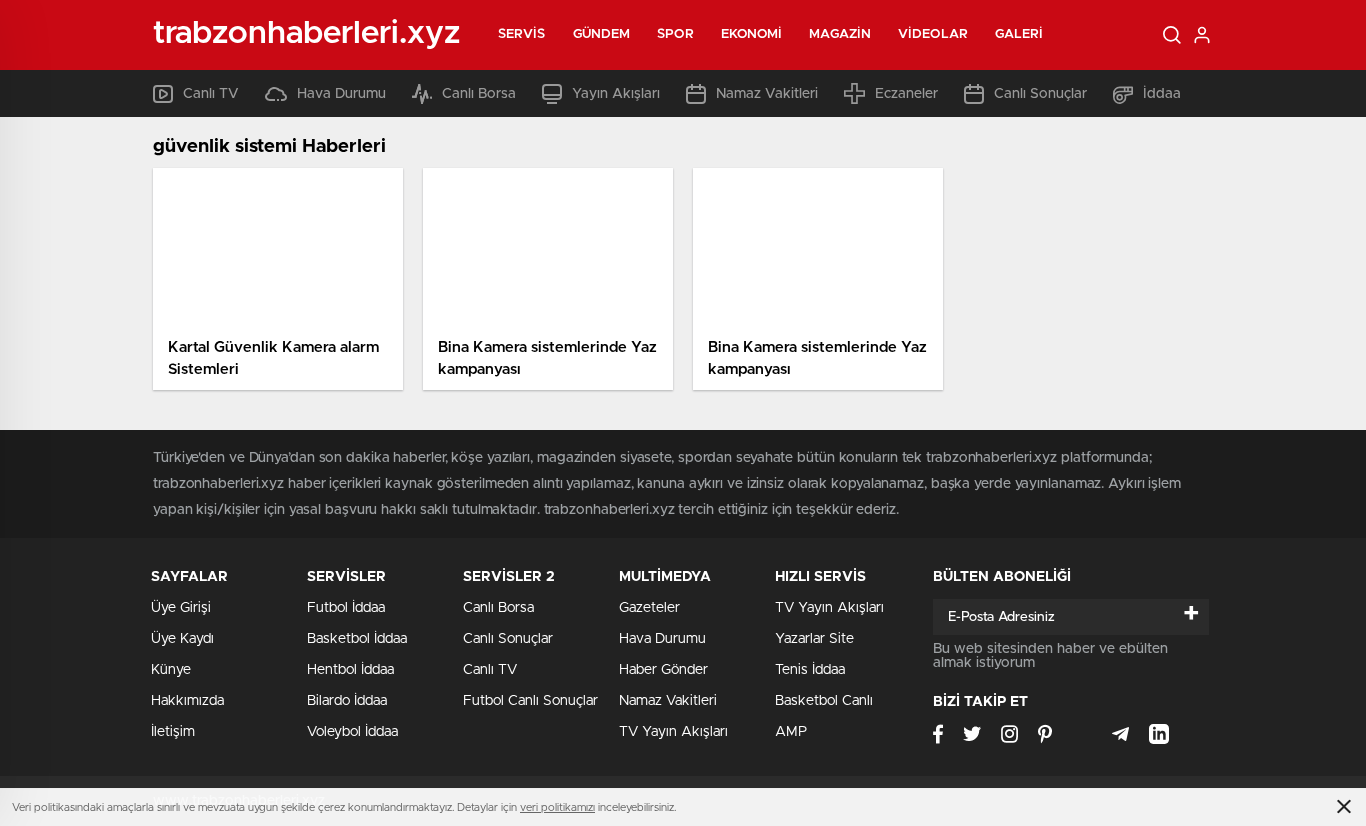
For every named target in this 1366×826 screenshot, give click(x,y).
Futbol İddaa (346, 608)
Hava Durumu (341, 94)
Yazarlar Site (814, 639)
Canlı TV (211, 94)
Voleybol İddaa (352, 732)
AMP (791, 732)
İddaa (1162, 94)
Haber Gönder (663, 670)
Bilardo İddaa (347, 701)
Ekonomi (752, 34)
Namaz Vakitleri (767, 94)
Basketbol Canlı (824, 701)
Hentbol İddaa (350, 670)
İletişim (173, 732)
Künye (171, 670)
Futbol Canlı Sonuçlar (530, 701)
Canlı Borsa (479, 94)
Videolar (933, 34)
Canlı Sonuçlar (1040, 94)
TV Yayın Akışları (673, 732)
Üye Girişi (181, 608)
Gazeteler (649, 608)
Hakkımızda (187, 701)
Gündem (602, 34)
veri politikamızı (557, 807)
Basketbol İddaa (357, 639)
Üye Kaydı (182, 639)
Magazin (840, 34)
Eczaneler (906, 94)
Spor (675, 34)
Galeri (1019, 34)
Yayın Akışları (616, 94)
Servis (522, 34)
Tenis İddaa (810, 670)
